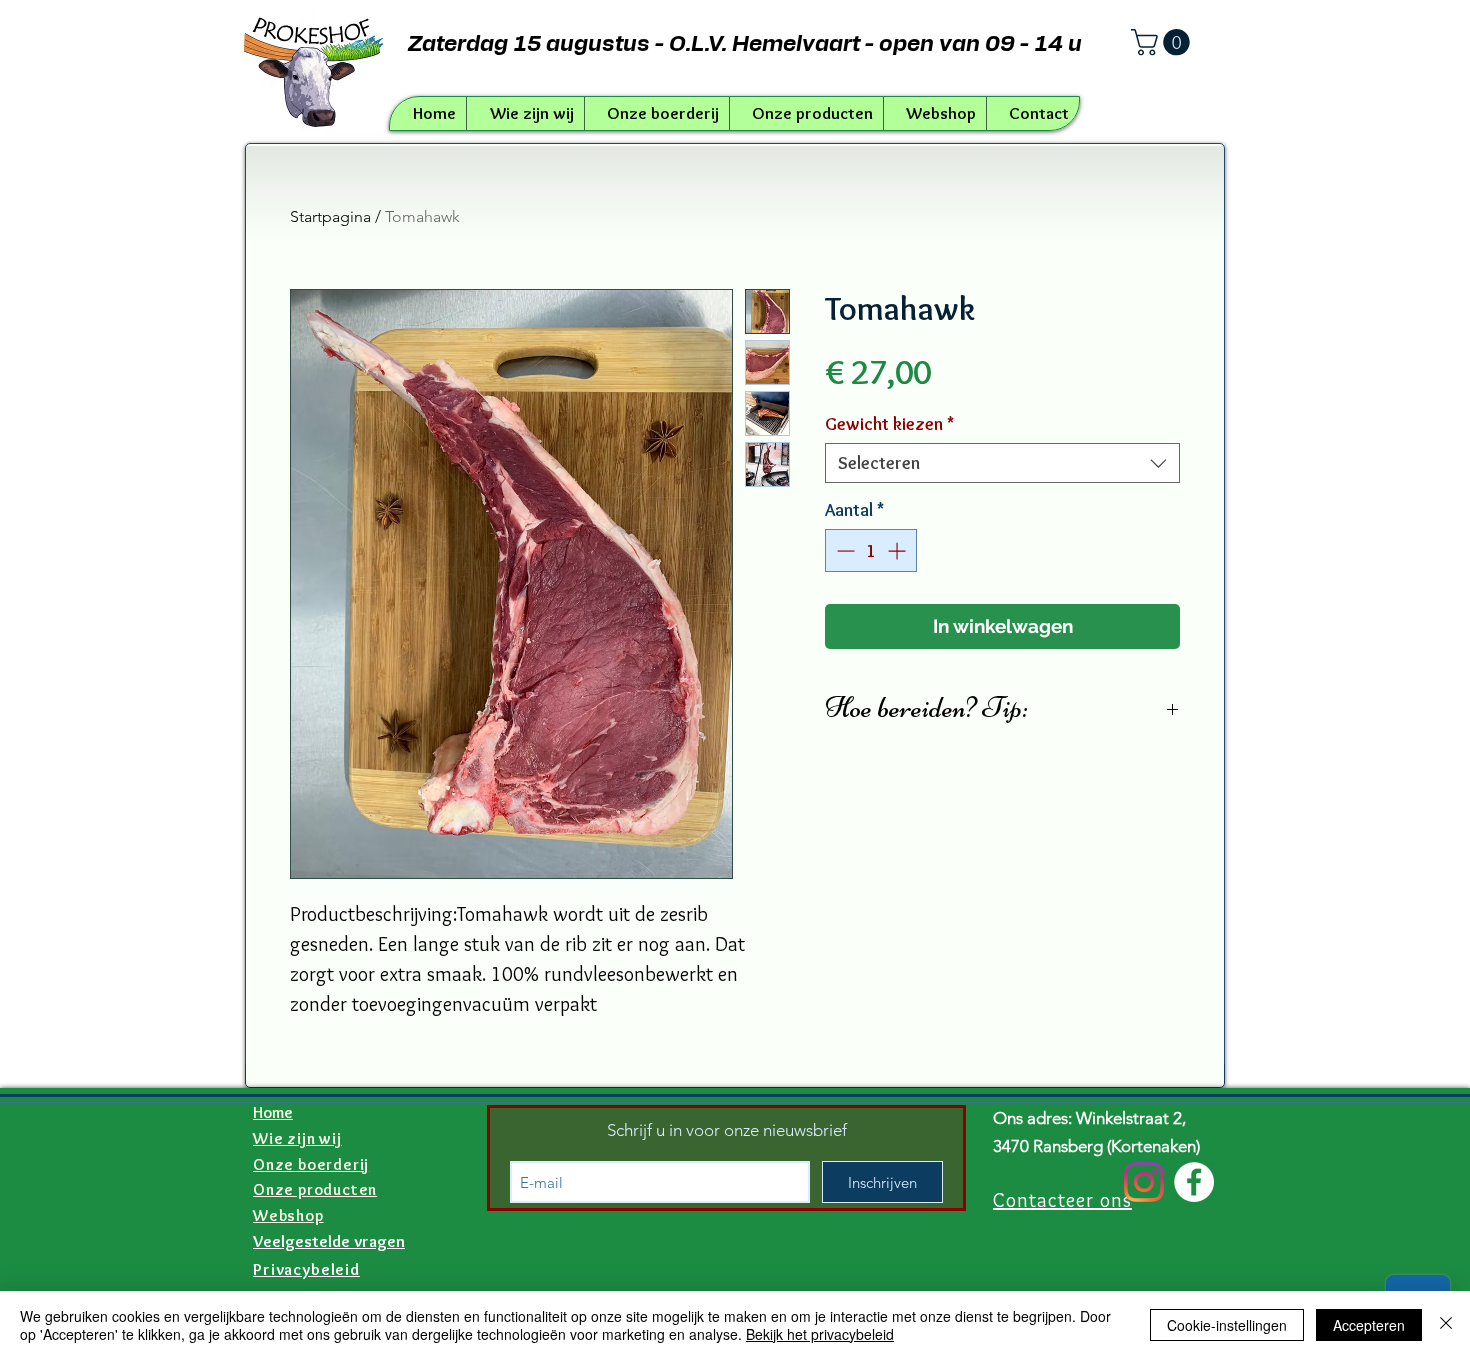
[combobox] (1002, 463)
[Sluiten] (1446, 1325)
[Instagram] (1144, 1182)
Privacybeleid (306, 1269)
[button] (1163, 42)
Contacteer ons (1062, 1200)
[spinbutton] (871, 550)
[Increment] (898, 550)
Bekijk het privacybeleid (820, 1334)
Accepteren (1369, 1325)
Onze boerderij (311, 1164)
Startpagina (330, 216)
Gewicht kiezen (889, 424)
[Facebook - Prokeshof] (1194, 1182)
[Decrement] (843, 550)
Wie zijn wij (297, 1138)
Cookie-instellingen (1227, 1325)
